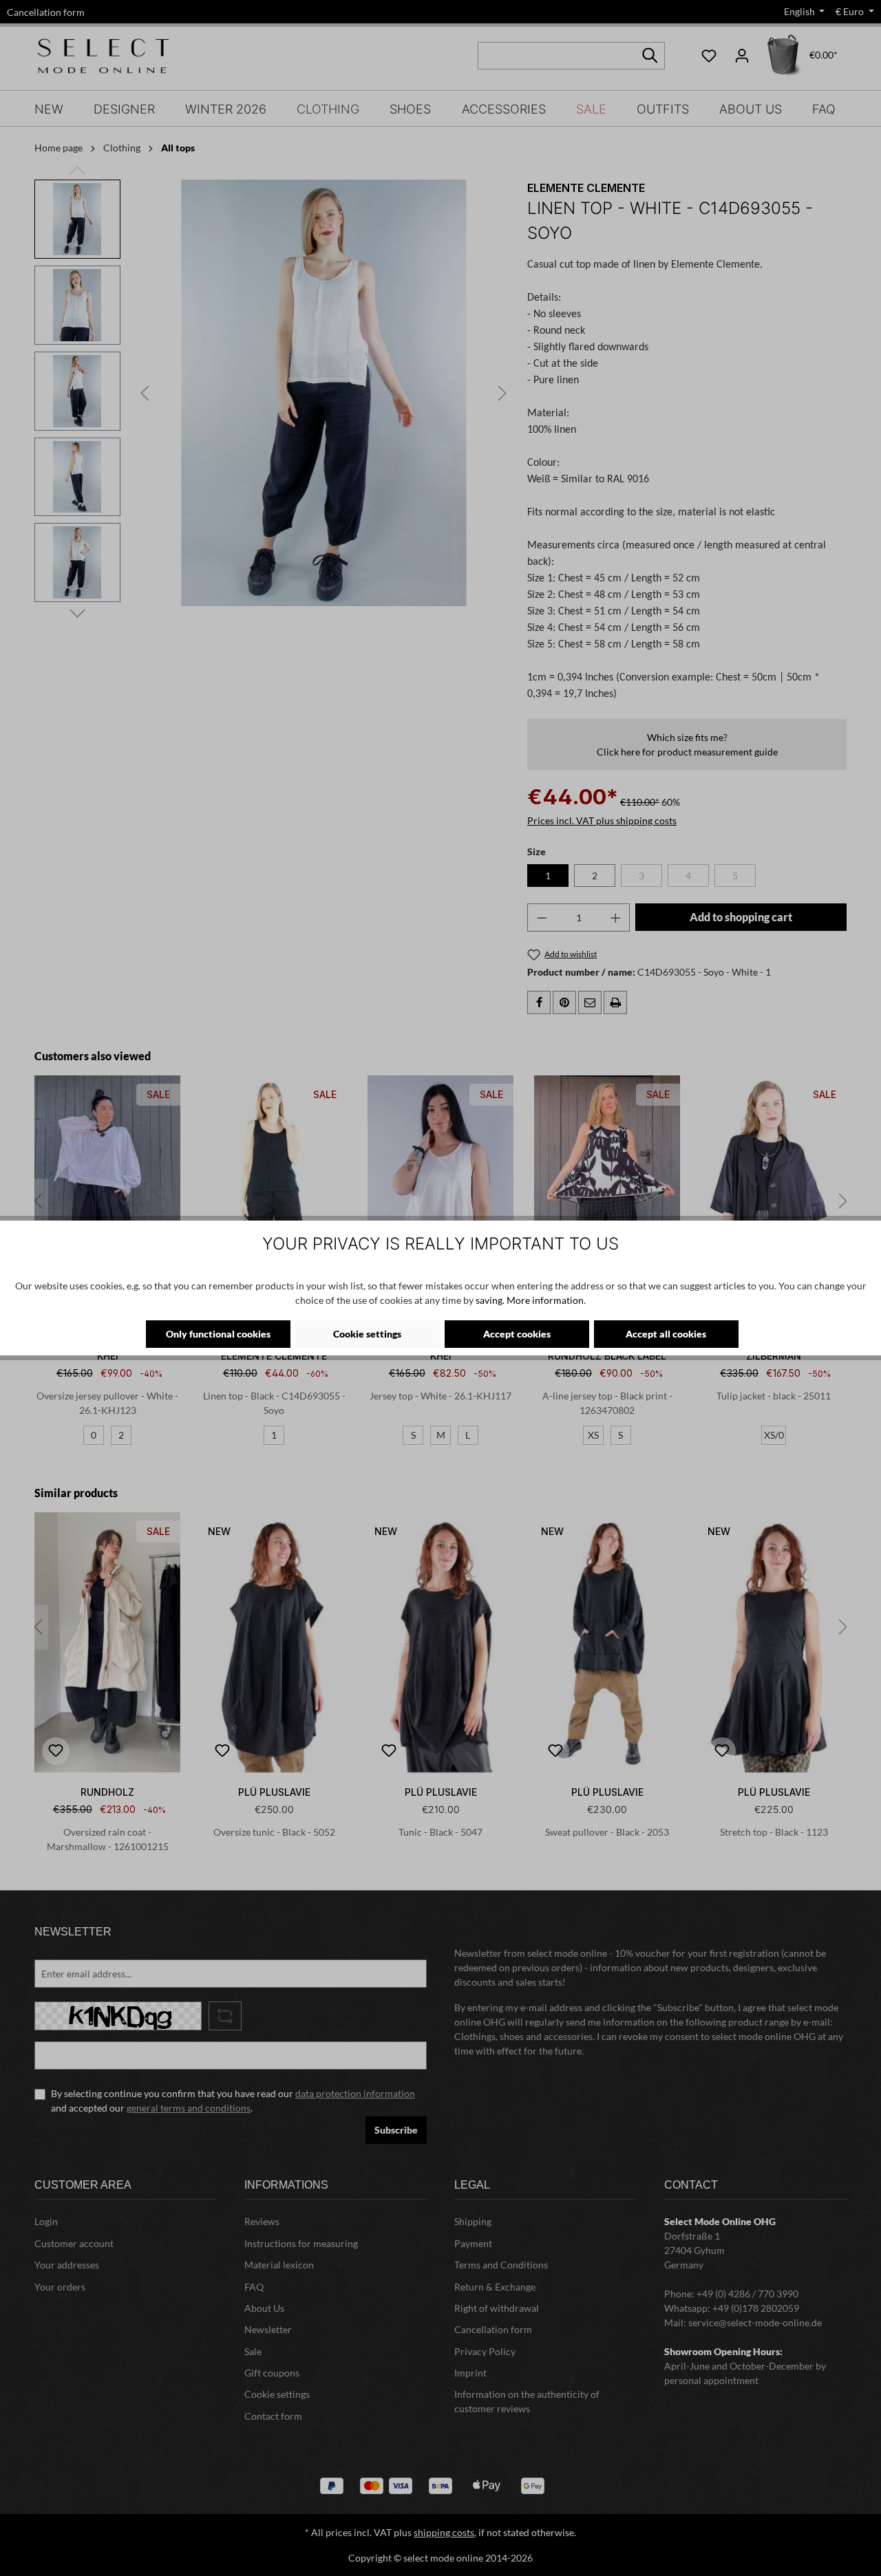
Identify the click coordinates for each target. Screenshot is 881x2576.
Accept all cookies (666, 1334)
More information (545, 1300)
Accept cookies (517, 1334)
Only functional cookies (218, 1334)
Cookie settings (367, 1334)
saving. (490, 1300)
